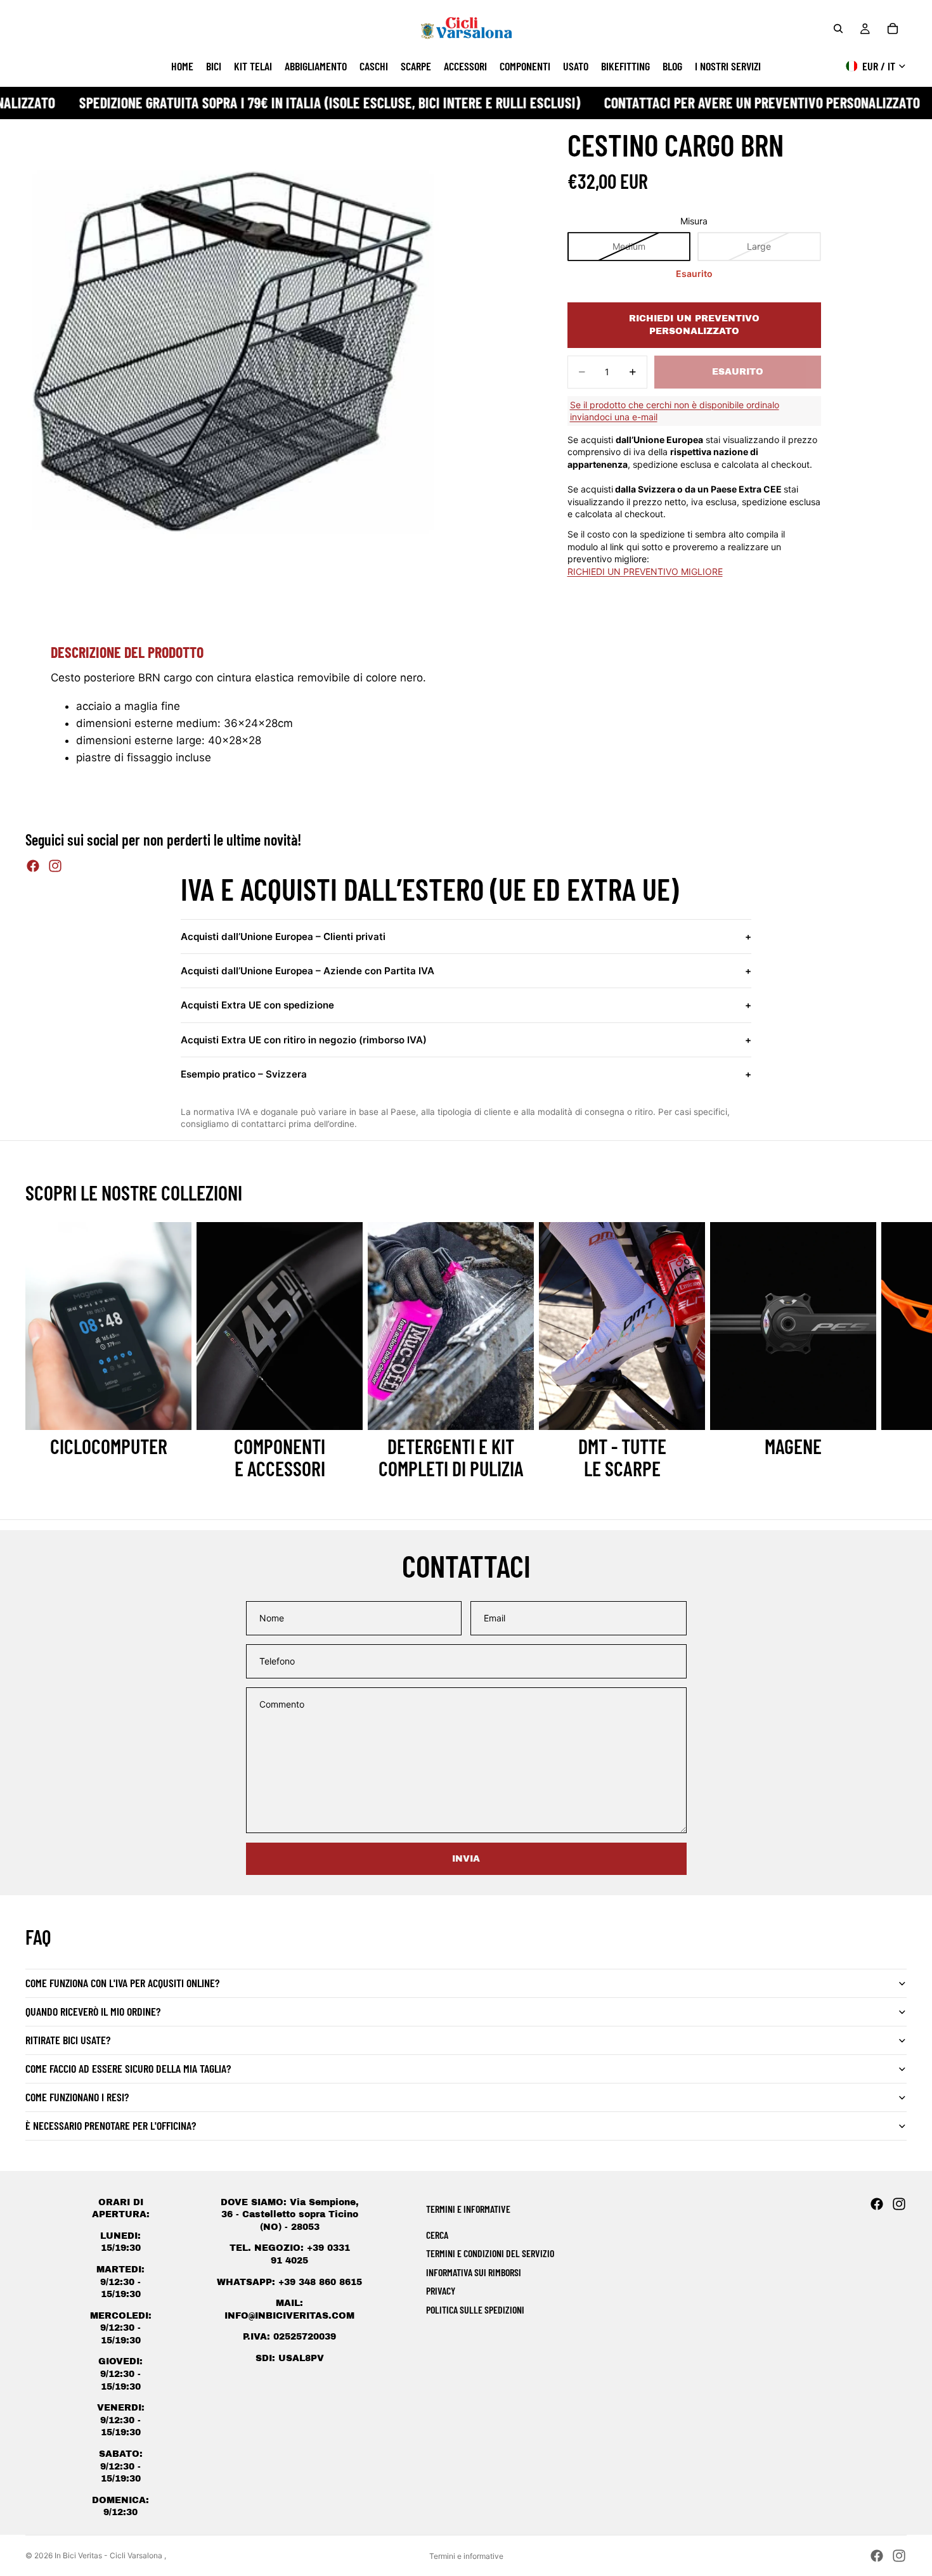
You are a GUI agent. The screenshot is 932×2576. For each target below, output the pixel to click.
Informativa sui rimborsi (474, 2272)
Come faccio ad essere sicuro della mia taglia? (128, 2068)
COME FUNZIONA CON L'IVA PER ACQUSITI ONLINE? (122, 1983)
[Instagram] (55, 866)
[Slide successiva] (893, 1350)
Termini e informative (466, 2556)
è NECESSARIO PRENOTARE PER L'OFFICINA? (111, 2125)
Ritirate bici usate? (68, 2040)
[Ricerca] (838, 29)
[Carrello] (893, 29)
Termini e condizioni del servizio (490, 2253)
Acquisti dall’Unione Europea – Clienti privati (466, 937)
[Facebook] (33, 866)
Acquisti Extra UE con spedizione (466, 1005)
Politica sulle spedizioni (475, 2309)
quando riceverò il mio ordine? (93, 2011)
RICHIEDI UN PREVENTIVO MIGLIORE (645, 571)
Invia (466, 1859)
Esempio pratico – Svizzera (466, 1074)
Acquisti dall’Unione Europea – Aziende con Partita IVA (466, 971)
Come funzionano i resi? (77, 2097)
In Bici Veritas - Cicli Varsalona (109, 2555)
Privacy (441, 2290)
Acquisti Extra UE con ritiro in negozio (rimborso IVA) (466, 1040)
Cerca (437, 2235)
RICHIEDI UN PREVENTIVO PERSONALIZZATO (694, 325)
